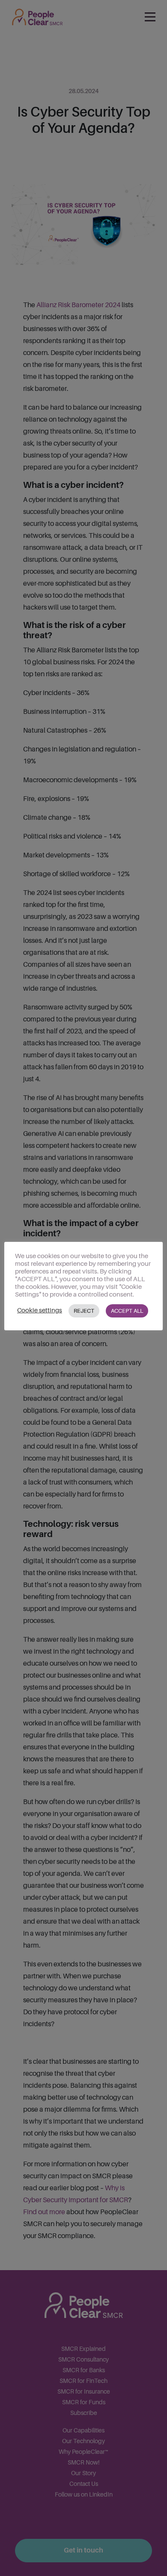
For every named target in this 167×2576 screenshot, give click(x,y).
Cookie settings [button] (40, 1310)
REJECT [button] (84, 1311)
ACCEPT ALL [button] (127, 1311)
